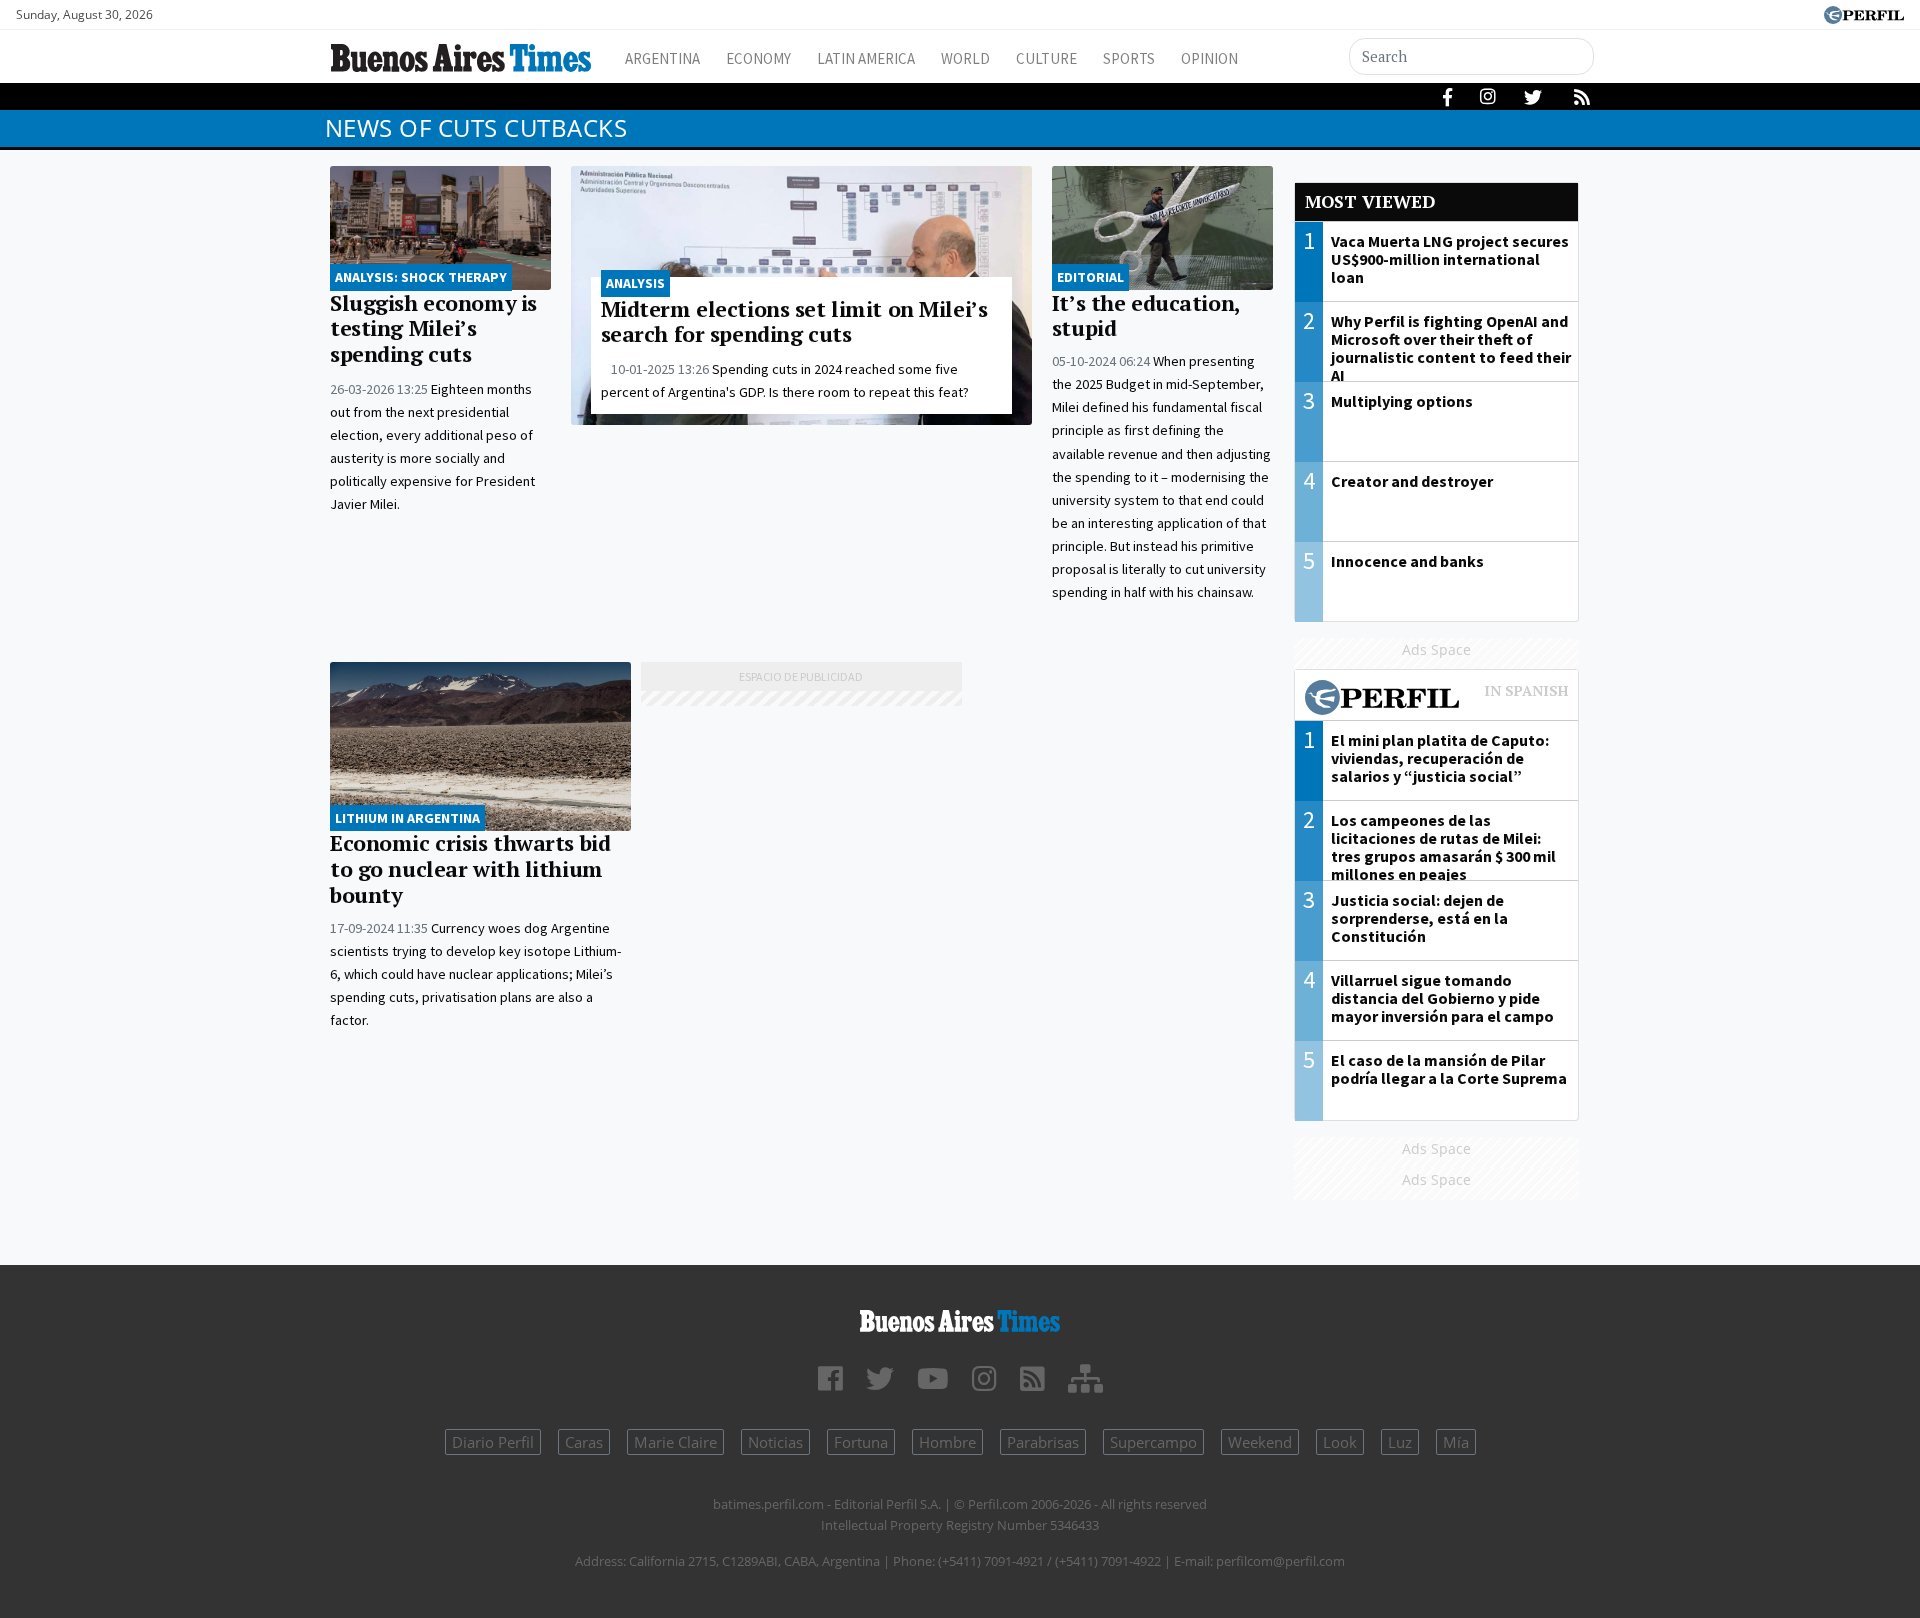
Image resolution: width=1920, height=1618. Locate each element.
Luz (1400, 1442)
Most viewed (1370, 201)
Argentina (662, 58)
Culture (1046, 58)
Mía (1456, 1442)
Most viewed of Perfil (1437, 700)
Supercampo (1153, 1442)
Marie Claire (675, 1442)
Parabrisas (1043, 1442)
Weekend (1260, 1442)
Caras (584, 1442)
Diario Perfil (493, 1442)
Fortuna (861, 1442)
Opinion (1209, 58)
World (965, 58)
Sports (1129, 58)
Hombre (947, 1442)
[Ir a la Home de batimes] (960, 1317)
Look (1340, 1442)
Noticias (775, 1442)
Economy (758, 58)
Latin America (866, 58)
